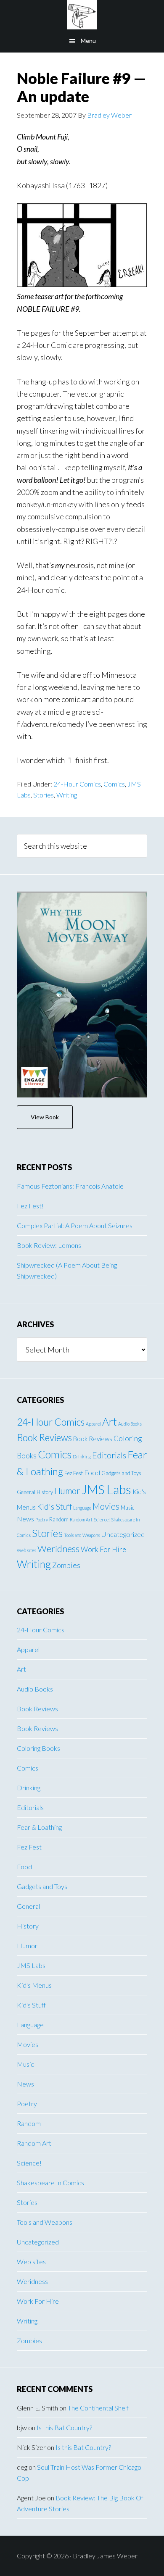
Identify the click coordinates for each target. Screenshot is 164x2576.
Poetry (42, 1520)
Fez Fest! (30, 1206)
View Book (45, 1117)
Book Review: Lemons (49, 1245)
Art (110, 1422)
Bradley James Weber (82, 15)
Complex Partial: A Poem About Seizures (75, 1225)
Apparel (93, 1424)
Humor (67, 1491)
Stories (44, 795)
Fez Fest (74, 1473)
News (25, 1519)
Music (128, 1508)
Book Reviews (44, 1438)
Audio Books (130, 1424)
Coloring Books (38, 1748)
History (45, 1492)
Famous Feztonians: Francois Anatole (70, 1186)
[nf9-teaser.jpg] (82, 284)
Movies (106, 1506)
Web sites (26, 1550)
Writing (67, 795)
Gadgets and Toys (121, 1473)
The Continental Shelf (98, 2408)
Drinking (82, 1456)
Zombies (66, 1565)
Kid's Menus (34, 1985)
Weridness (58, 1548)
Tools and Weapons (82, 1535)
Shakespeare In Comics (50, 2183)
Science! (102, 1520)
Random (59, 1519)
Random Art (81, 1520)
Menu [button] (88, 41)
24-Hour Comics (77, 784)
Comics (114, 784)
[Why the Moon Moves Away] (82, 995)
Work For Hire (103, 1549)
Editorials (109, 1455)
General (26, 1492)
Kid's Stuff (54, 1506)
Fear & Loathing (39, 1827)
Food (92, 1472)
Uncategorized (123, 1534)
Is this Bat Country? (64, 2427)
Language (82, 1508)
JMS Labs (106, 1489)
